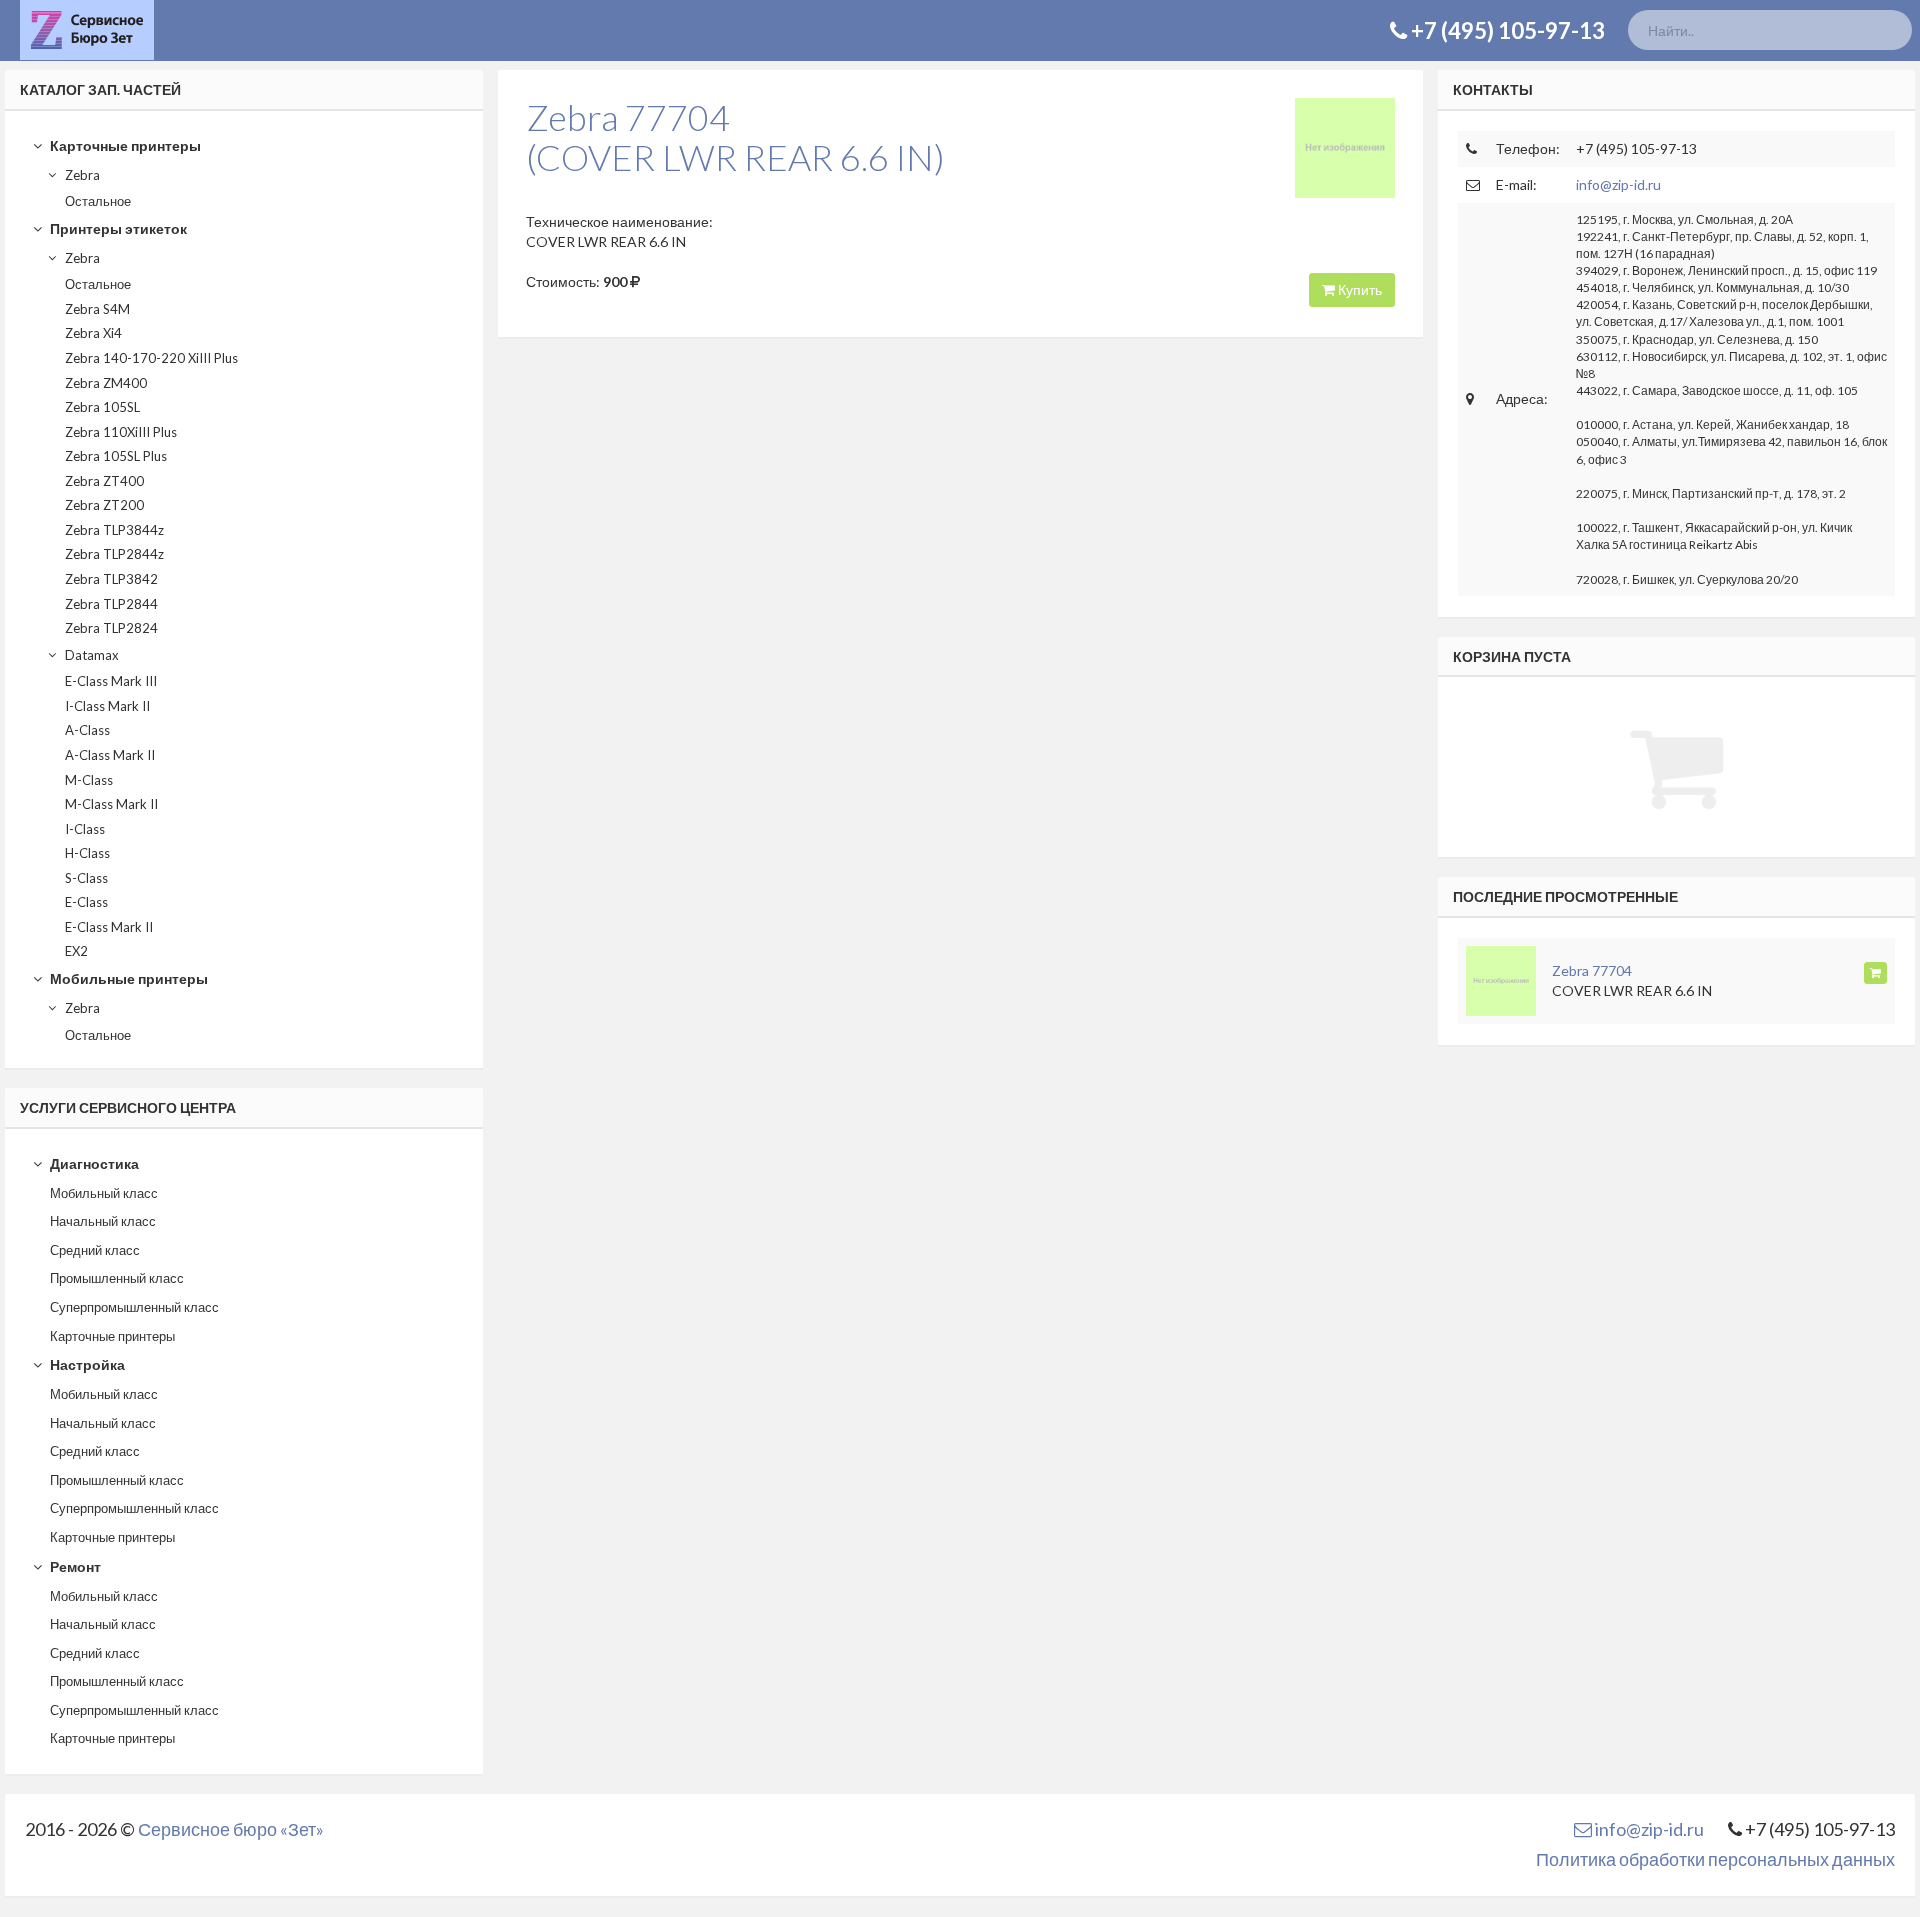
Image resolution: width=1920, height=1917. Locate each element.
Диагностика (93, 1163)
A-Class (87, 730)
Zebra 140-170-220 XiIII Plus (151, 358)
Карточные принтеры (124, 145)
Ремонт (74, 1566)
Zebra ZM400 (106, 383)
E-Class (86, 902)
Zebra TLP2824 (111, 628)
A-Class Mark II (110, 755)
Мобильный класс (104, 1193)
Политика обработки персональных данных (1715, 1859)
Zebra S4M (97, 309)
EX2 (76, 951)
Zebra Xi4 (93, 333)
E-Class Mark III (111, 681)
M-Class (89, 780)
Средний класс (95, 1250)
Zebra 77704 (1592, 970)
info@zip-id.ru (1618, 184)
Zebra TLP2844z (114, 554)
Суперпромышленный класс (134, 1307)
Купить (1358, 289)
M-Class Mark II (111, 804)
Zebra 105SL (102, 407)
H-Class (87, 853)
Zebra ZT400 (104, 481)
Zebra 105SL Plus (116, 456)
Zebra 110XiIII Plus (121, 432)
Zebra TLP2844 (111, 604)
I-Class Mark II (107, 706)
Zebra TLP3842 (111, 579)
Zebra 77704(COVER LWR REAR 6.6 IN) (735, 137)
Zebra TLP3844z (114, 530)
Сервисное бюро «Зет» (231, 1829)
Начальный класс (103, 1221)
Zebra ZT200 (104, 505)
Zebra (81, 175)
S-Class (86, 878)
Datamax (90, 655)
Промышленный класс (117, 1278)
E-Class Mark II (109, 927)
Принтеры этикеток (117, 228)
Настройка (86, 1364)
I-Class (85, 829)
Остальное (98, 201)
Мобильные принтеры (127, 978)
